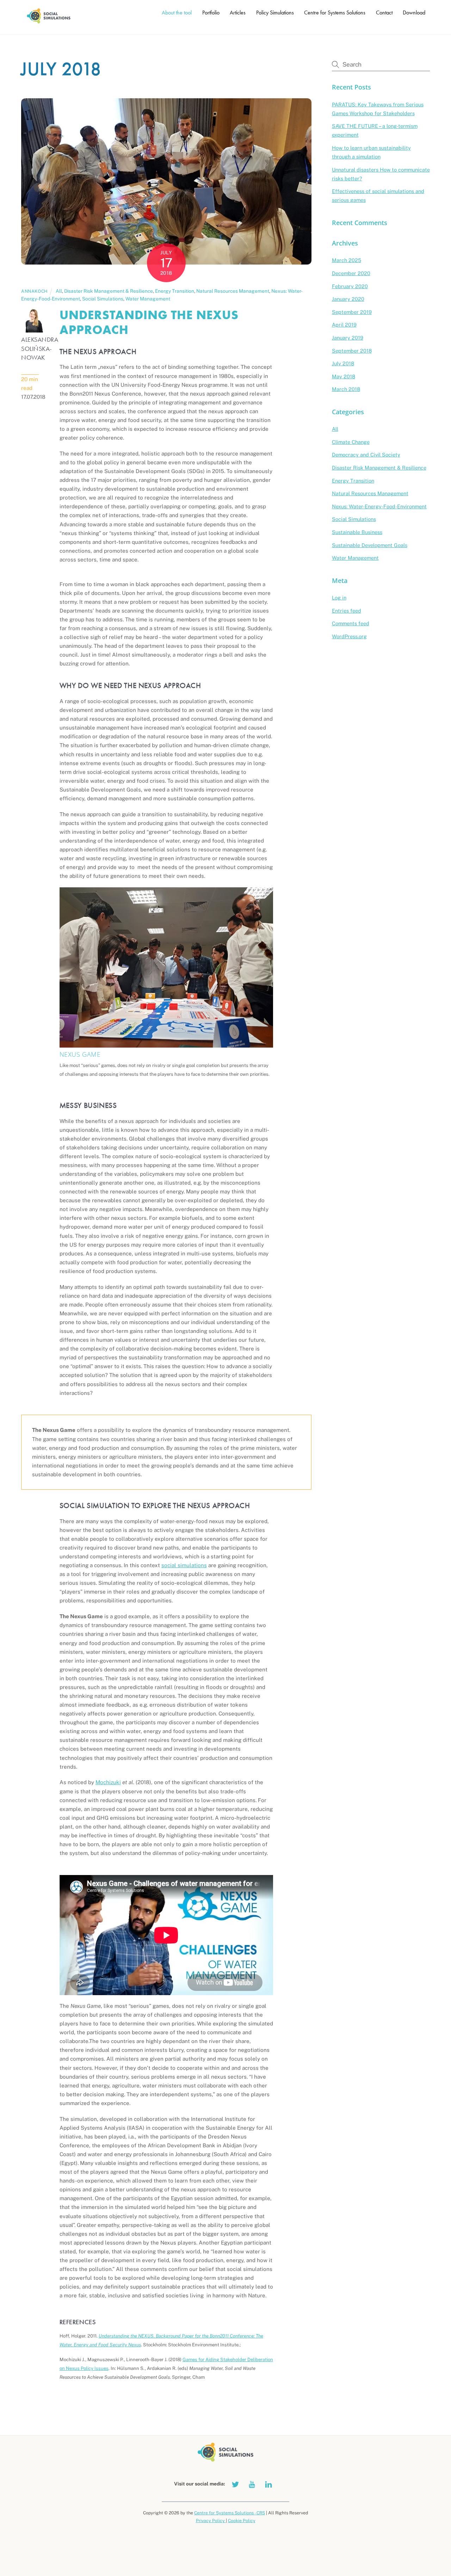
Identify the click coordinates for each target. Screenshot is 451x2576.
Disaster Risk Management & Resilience (109, 291)
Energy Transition (175, 291)
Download (414, 13)
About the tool (177, 13)
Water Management (148, 299)
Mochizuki (108, 1782)
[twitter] (235, 2483)
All (59, 291)
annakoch (34, 291)
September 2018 (352, 351)
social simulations (184, 1565)
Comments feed (351, 623)
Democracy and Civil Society (366, 455)
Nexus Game (80, 1054)
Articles (238, 13)
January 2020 (348, 299)
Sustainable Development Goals (370, 545)
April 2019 (344, 325)
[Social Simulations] (49, 22)
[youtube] (252, 2483)
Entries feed (347, 611)
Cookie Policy (242, 2521)
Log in (339, 598)
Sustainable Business (357, 532)
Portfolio (211, 13)
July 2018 (343, 363)
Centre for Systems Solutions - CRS (230, 2513)
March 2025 (347, 260)
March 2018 (346, 389)
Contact (384, 13)
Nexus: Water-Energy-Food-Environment (379, 506)
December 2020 (351, 273)
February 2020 (350, 286)
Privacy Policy (211, 2521)
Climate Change (351, 442)
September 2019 (352, 312)
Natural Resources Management (233, 291)
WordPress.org (349, 636)
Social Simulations (103, 299)
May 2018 (344, 376)
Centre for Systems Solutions (335, 13)
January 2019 (348, 338)
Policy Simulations (275, 13)
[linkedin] (268, 2483)
